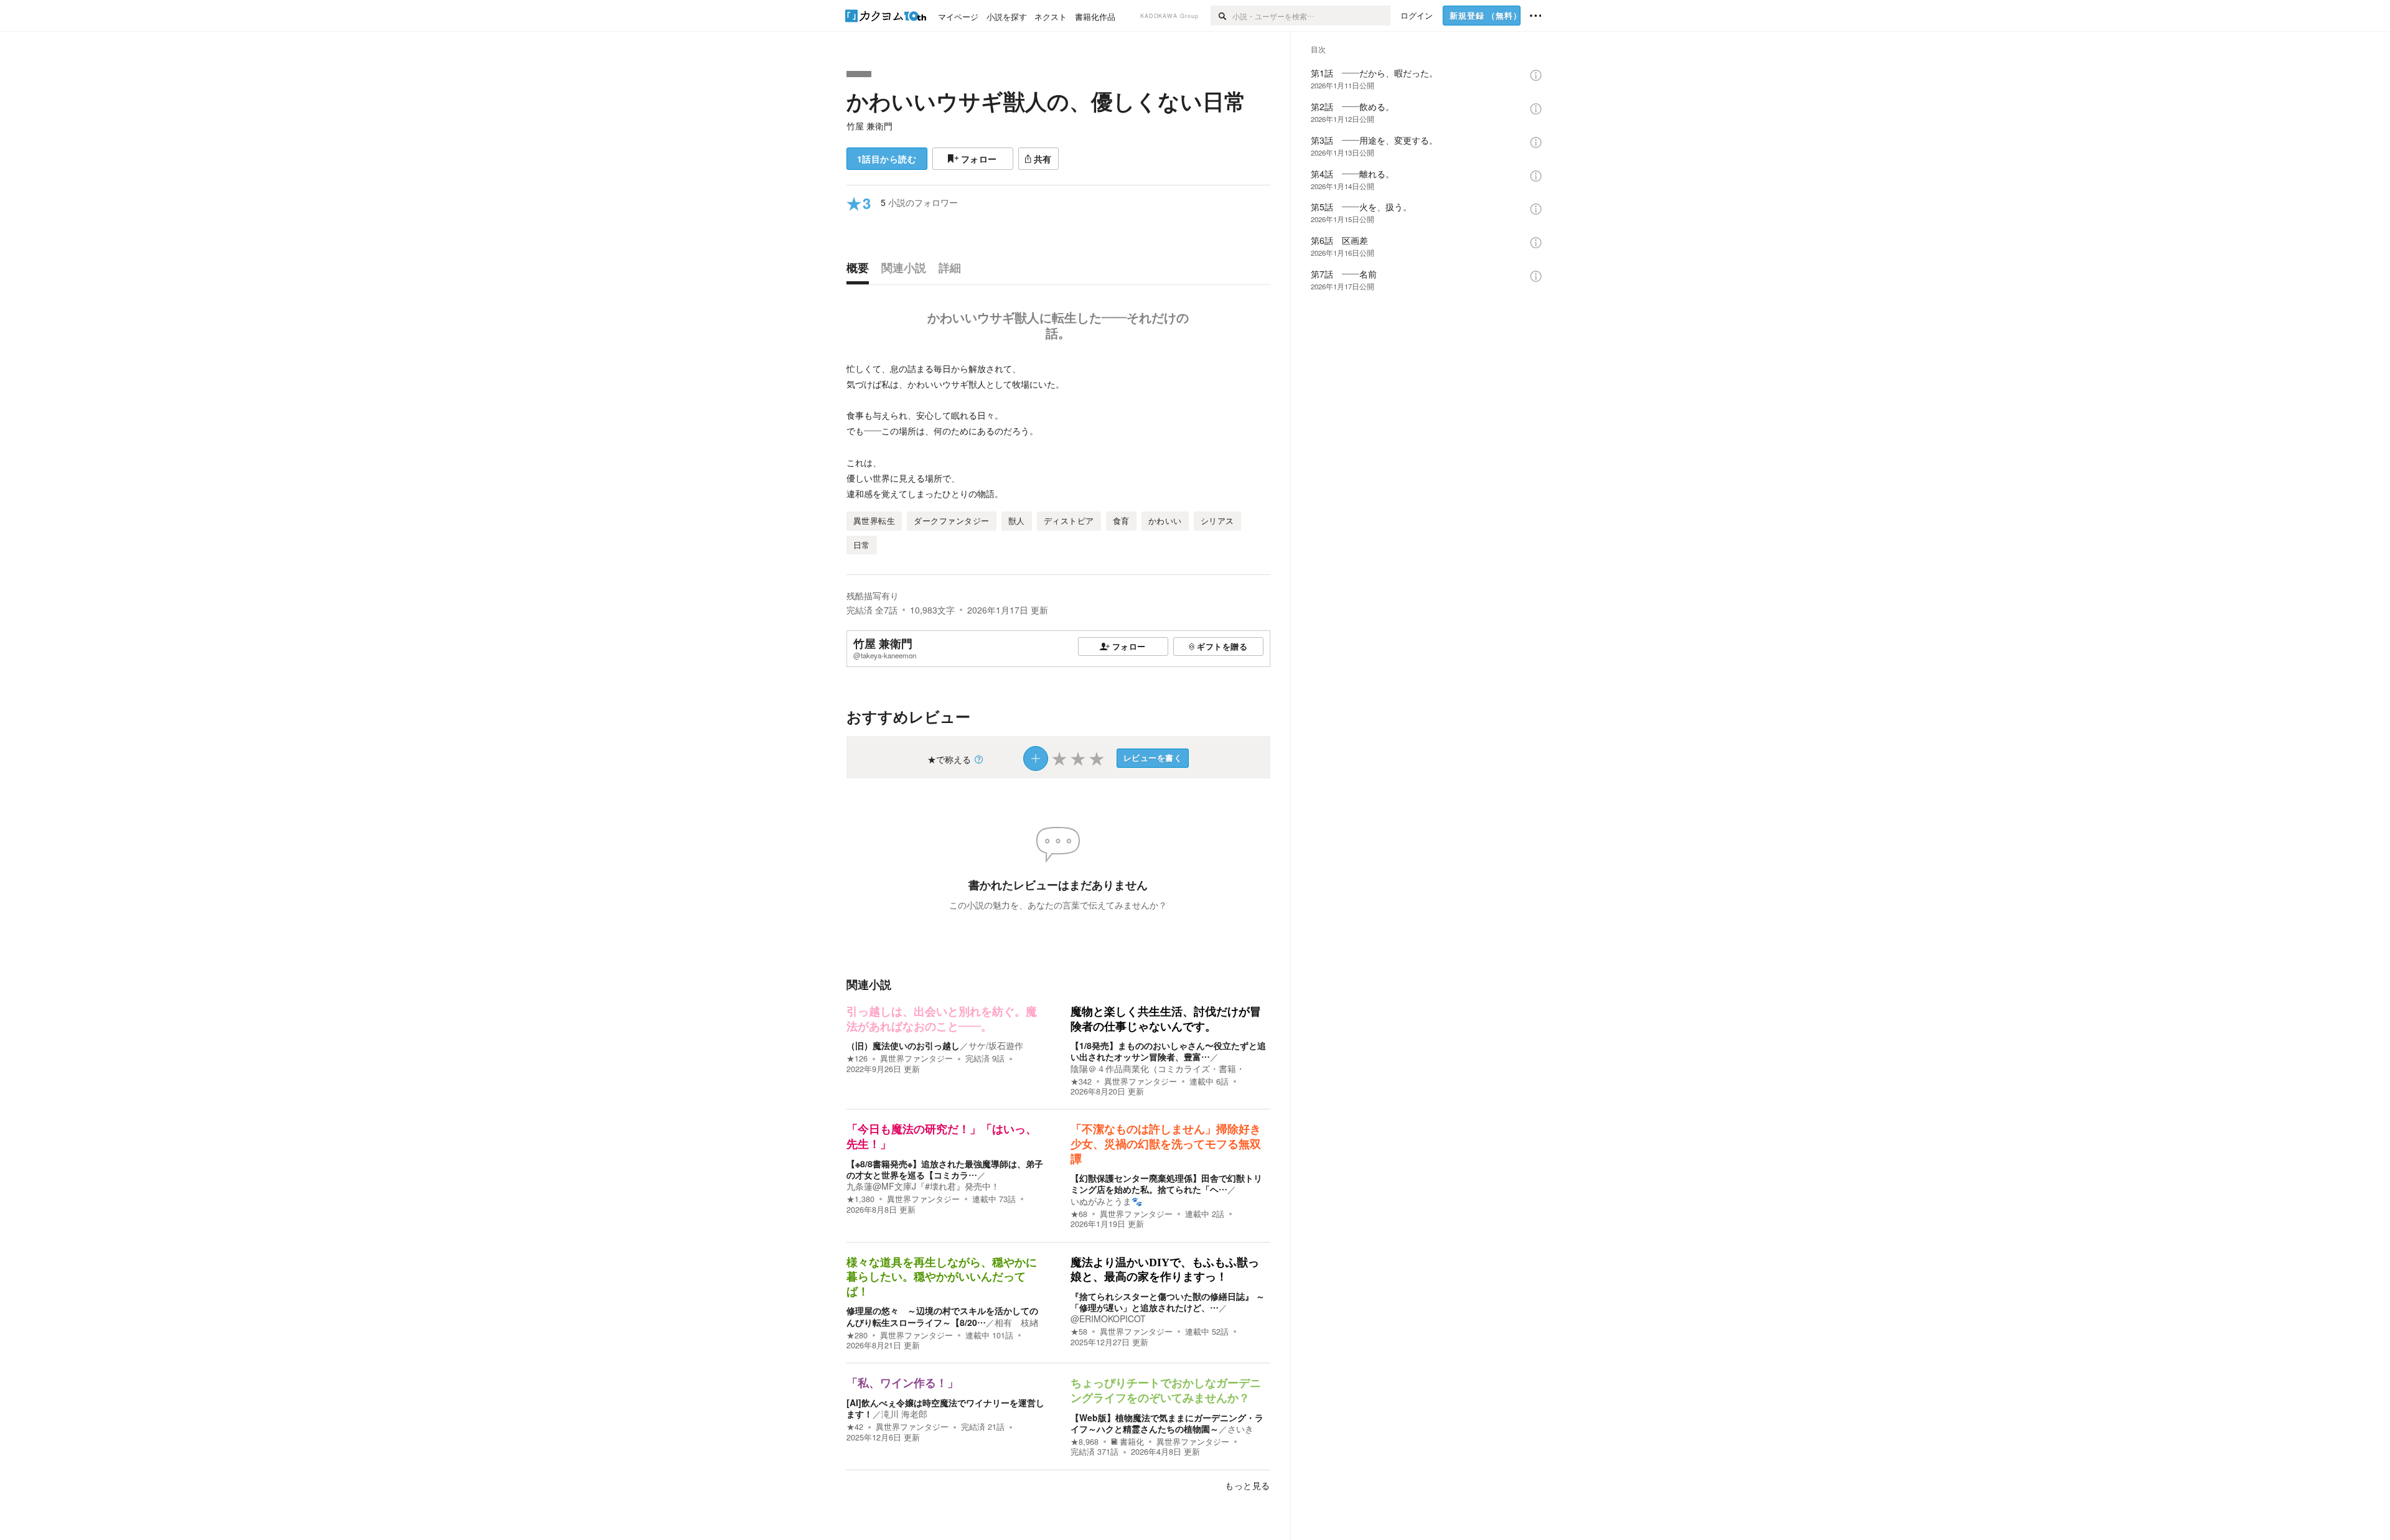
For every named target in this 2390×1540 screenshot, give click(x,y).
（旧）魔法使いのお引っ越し (903, 1045)
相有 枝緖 (1016, 1322)
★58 (1079, 1332)
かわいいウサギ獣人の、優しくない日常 (1046, 101)
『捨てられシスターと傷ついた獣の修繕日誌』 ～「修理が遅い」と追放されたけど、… (1168, 1302)
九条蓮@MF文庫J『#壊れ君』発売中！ (923, 1186)
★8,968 (1085, 1442)
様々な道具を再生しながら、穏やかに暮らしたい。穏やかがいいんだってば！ (942, 1277)
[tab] (861, 271)
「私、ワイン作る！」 (902, 1383)
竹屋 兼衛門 (869, 126)
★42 (855, 1427)
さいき (1240, 1429)
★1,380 (860, 1199)
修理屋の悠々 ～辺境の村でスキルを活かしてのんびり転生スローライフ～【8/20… (942, 1316)
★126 (857, 1058)
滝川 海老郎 (904, 1414)
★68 (1079, 1214)
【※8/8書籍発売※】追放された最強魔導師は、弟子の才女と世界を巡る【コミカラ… (945, 1169)
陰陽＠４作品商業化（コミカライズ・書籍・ (1158, 1068)
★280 (857, 1335)
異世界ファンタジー (916, 1058)
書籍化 (1132, 1442)
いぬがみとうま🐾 (1106, 1201)
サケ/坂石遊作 (996, 1045)
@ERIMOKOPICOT (1108, 1318)
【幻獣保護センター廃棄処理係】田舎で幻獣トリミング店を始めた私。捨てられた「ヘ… (1166, 1183)
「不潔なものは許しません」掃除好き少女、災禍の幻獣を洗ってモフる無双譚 (1166, 1144)
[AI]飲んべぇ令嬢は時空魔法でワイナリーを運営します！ (945, 1408)
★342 (1081, 1081)
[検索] (1221, 16)
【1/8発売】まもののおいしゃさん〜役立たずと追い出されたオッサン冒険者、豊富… (1168, 1051)
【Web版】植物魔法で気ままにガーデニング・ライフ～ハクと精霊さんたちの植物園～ (1167, 1423)
